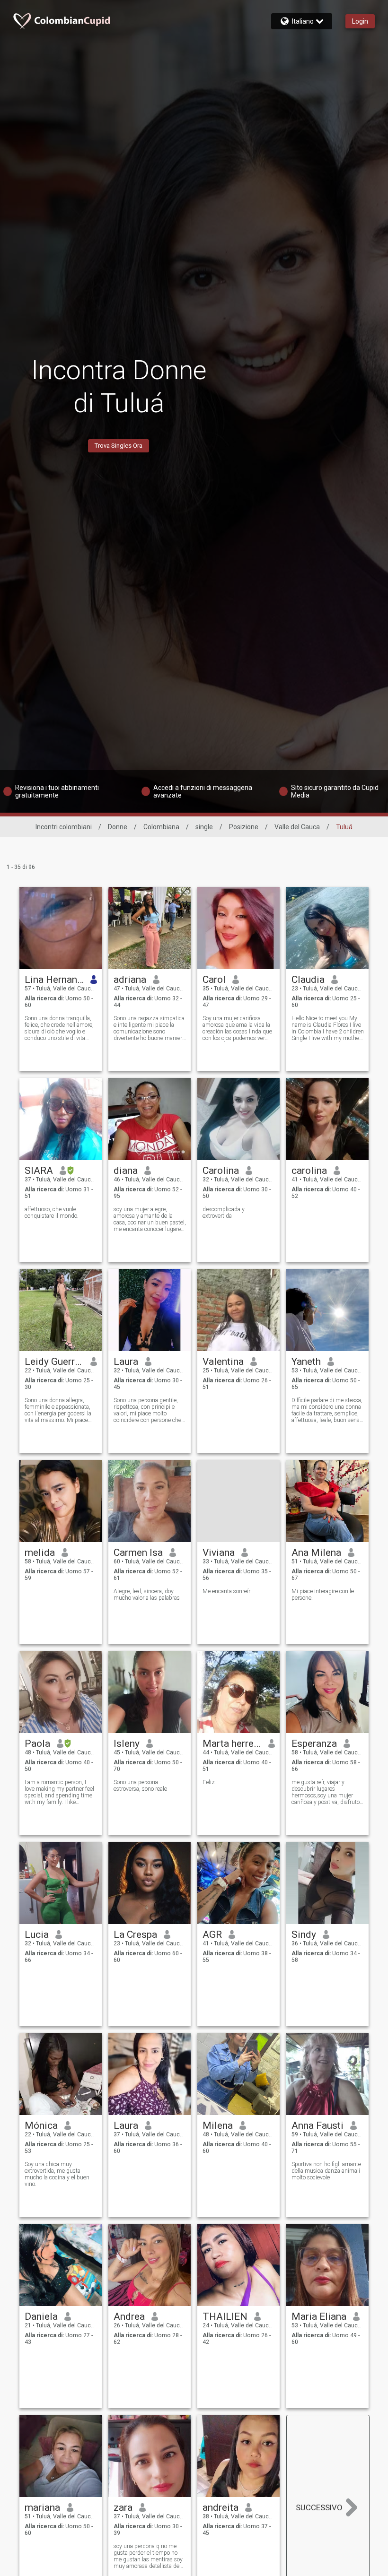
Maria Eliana (319, 2316)
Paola (37, 1743)
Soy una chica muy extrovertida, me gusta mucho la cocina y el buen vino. (57, 2174)
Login (360, 21)
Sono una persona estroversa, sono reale (140, 1786)
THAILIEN (225, 2316)
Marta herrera (232, 1743)
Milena (218, 2125)
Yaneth (306, 1362)
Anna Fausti (317, 2125)
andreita (220, 2507)
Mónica (41, 2125)
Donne (118, 827)
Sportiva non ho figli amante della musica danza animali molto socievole (326, 2171)
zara (123, 2507)
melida (40, 1553)
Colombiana (161, 827)
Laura (126, 1362)
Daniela (41, 2316)
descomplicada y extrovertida (224, 1213)
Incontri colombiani (64, 827)
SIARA (39, 1171)
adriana (130, 980)
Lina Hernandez (54, 980)
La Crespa (135, 1934)
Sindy (304, 1934)
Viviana (219, 1553)
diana (126, 1171)
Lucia (37, 1934)
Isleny (127, 1743)
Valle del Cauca (297, 827)
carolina (309, 1171)
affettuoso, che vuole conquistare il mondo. (52, 1213)
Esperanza (314, 1743)
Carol (214, 980)
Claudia (308, 980)
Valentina (223, 1362)
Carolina (221, 1171)
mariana (42, 2507)
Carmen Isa (138, 1553)
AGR (212, 1934)
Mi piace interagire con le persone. (323, 1595)
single (204, 827)
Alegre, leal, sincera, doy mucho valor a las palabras (147, 1595)
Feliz (209, 1782)
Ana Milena (316, 1553)
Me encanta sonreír (226, 1591)
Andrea (129, 2316)
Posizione (244, 827)
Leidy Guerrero (54, 1362)
